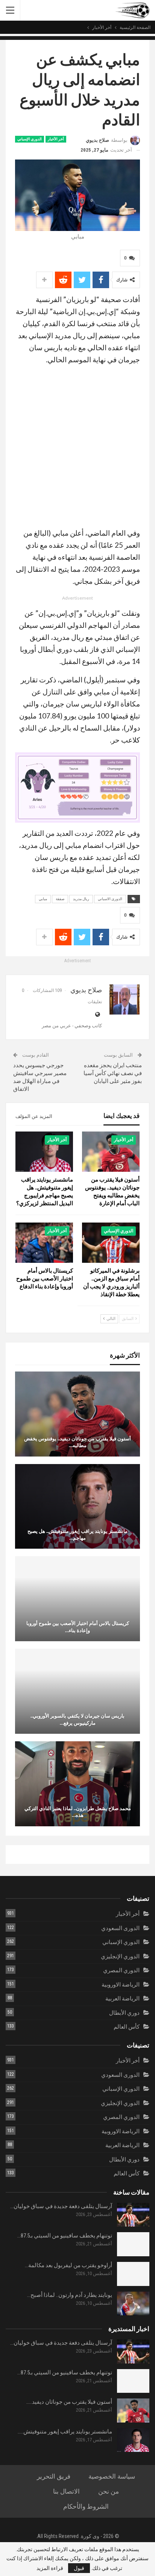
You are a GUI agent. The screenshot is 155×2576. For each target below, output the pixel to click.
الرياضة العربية (122, 1999)
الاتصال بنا (66, 2491)
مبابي (43, 899)
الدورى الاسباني (110, 899)
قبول (79, 2568)
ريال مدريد (81, 899)
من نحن (109, 2491)
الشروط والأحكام (86, 2506)
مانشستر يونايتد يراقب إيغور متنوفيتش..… (65, 2432)
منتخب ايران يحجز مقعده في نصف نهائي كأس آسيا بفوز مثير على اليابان (113, 1073)
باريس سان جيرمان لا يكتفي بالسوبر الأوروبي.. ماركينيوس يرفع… (77, 1719)
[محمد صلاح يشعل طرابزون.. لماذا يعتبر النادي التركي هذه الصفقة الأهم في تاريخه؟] (77, 1784)
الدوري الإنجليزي (120, 1956)
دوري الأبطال (124, 2013)
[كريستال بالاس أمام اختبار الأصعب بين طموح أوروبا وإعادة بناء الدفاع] (44, 1243)
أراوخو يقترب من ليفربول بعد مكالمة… (68, 2265)
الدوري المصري (121, 1970)
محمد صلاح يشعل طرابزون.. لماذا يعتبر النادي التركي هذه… (78, 1812)
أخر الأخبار (56, 139)
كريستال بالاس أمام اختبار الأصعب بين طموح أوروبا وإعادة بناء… (78, 1627)
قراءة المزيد (50, 2568)
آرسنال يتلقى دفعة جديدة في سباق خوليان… (61, 2206)
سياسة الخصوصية (112, 2476)
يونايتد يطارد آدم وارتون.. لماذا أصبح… (70, 2295)
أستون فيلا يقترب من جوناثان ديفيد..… (69, 2402)
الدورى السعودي (120, 1928)
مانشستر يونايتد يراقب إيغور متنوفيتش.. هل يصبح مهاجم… (77, 1534)
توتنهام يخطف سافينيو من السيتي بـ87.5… (65, 2236)
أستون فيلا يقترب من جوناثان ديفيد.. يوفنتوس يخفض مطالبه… (77, 1442)
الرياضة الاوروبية (121, 1985)
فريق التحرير (54, 2476)
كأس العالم (127, 2027)
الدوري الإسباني (30, 139)
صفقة (60, 899)
